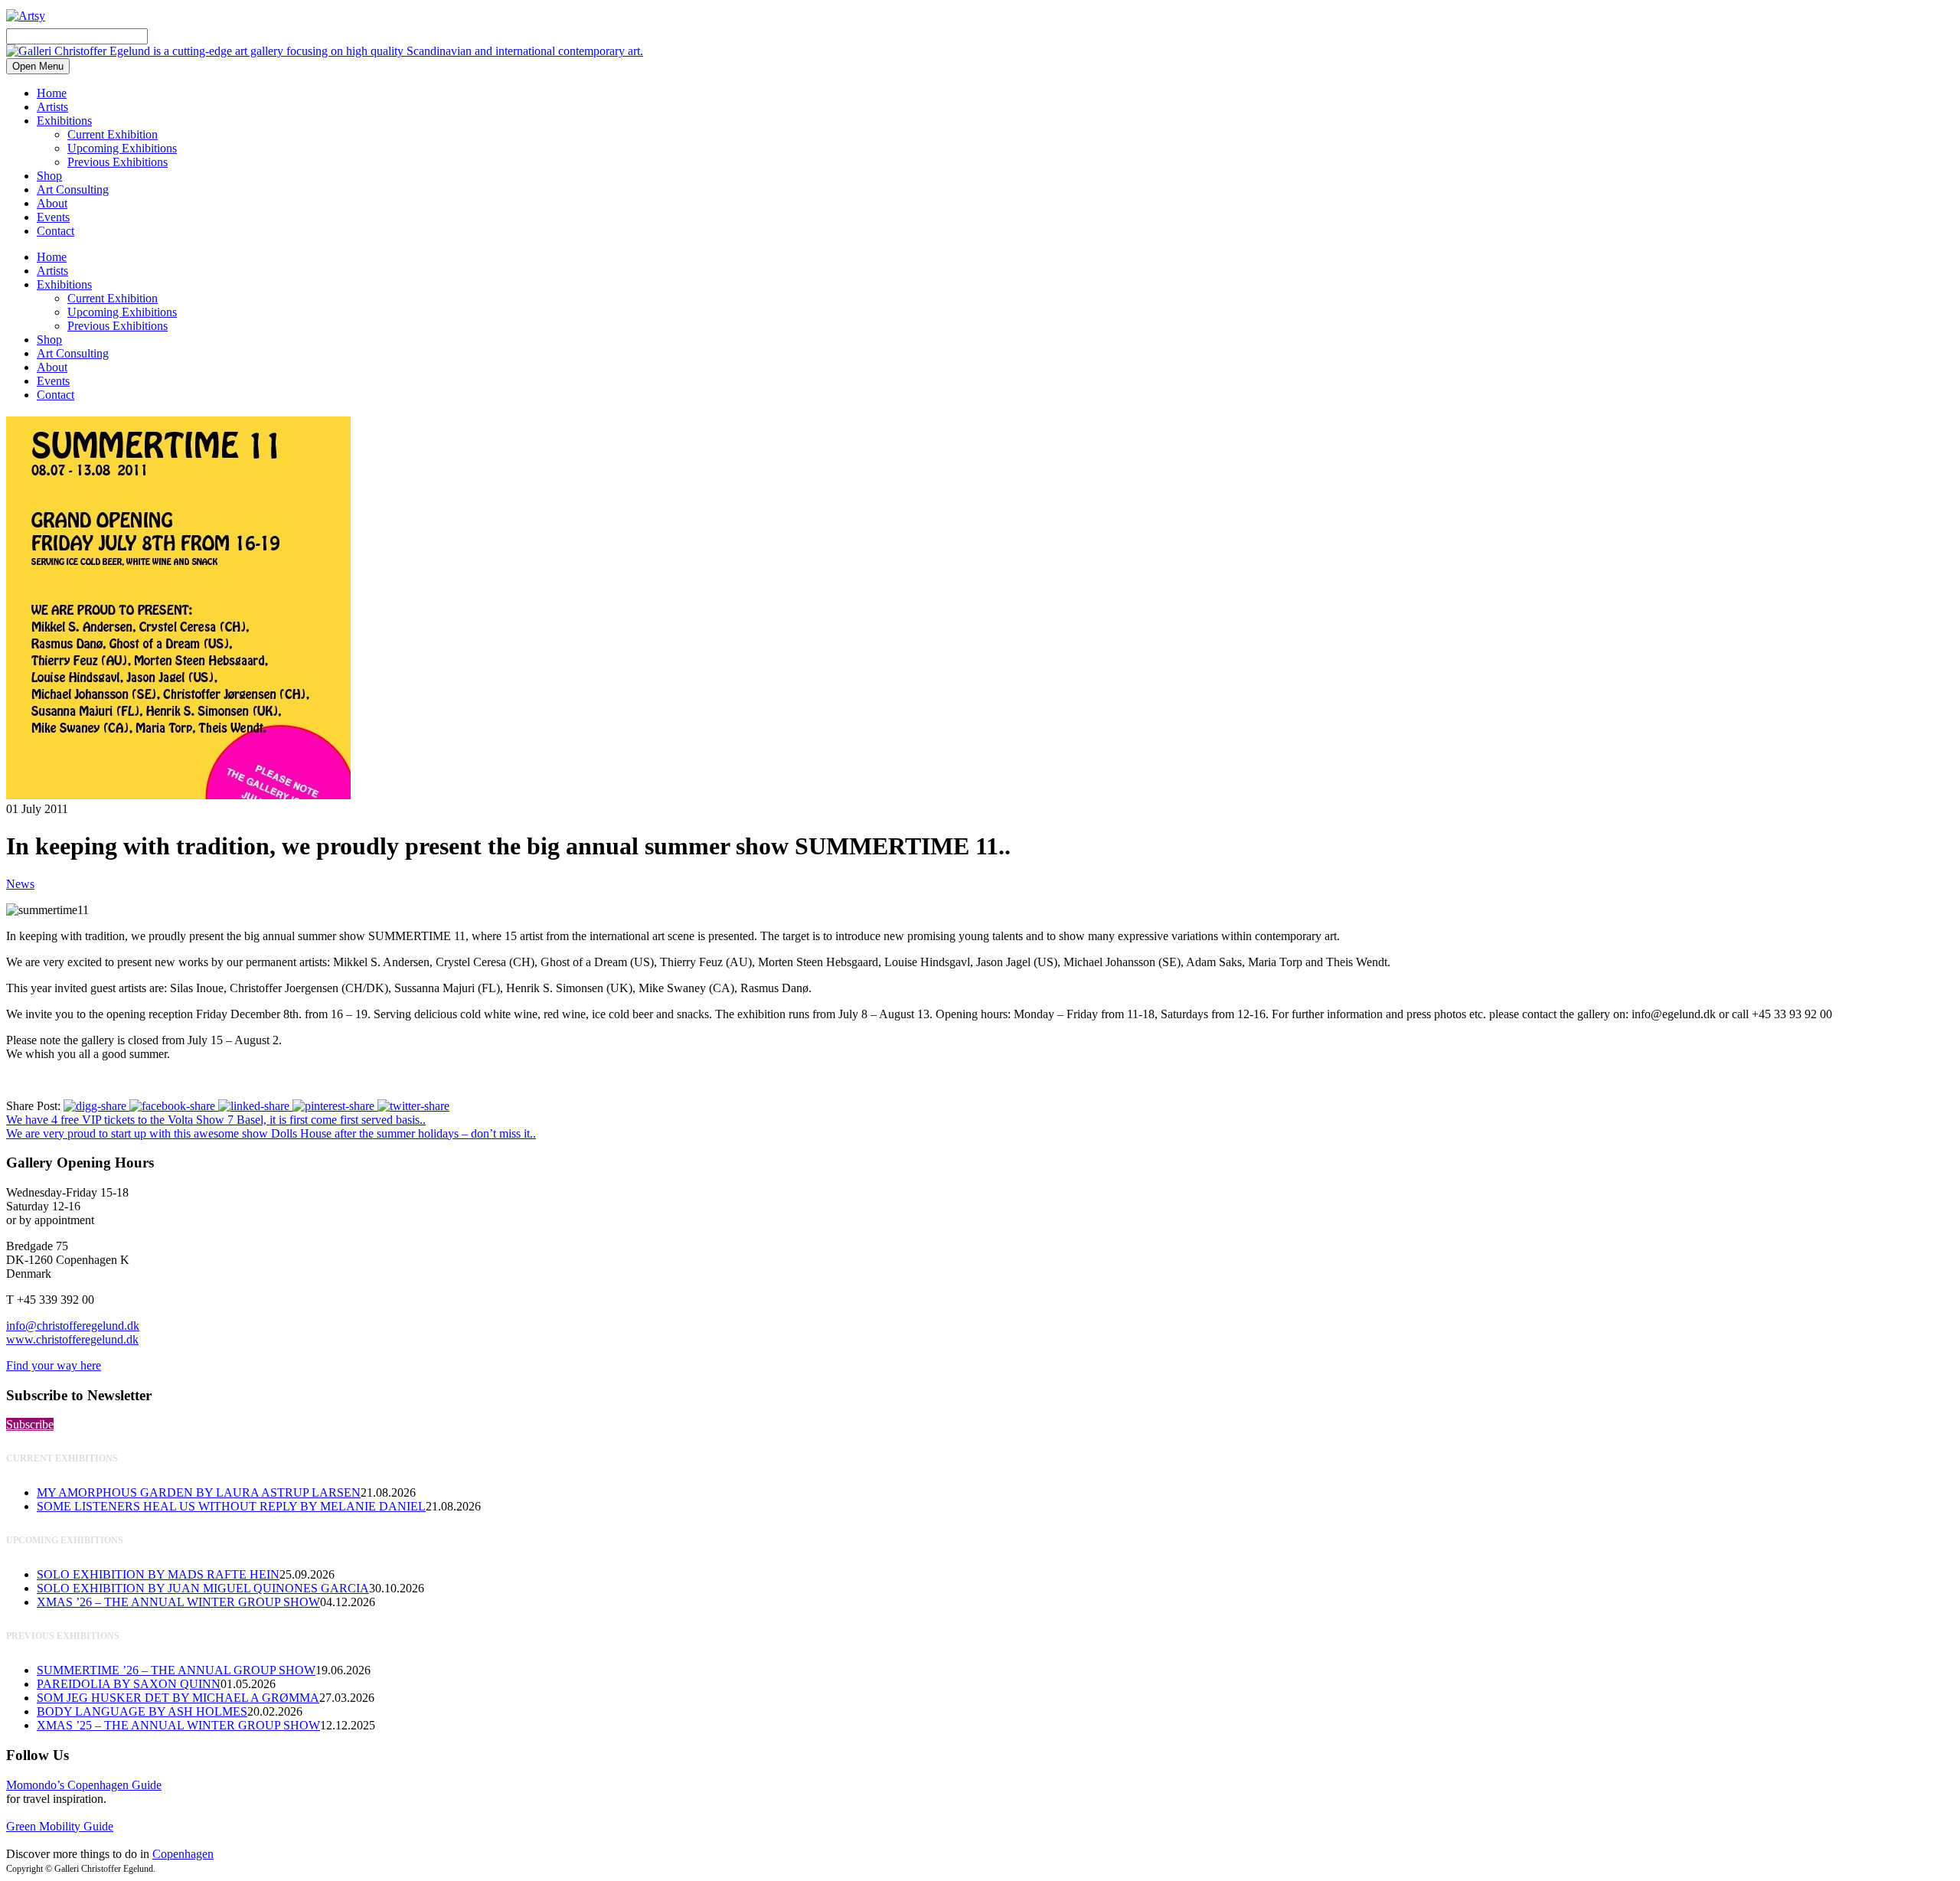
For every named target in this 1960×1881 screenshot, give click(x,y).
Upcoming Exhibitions (122, 148)
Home (52, 93)
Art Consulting (73, 189)
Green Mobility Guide (60, 1826)
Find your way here (54, 1365)
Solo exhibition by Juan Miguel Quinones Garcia (203, 1588)
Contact (56, 231)
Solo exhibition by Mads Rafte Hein (158, 1574)
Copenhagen (183, 1854)
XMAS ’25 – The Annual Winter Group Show (178, 1725)
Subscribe (30, 1424)
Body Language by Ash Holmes (142, 1711)
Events (53, 217)
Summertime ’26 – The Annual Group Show (176, 1670)
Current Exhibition (113, 134)
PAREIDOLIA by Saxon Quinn (129, 1684)
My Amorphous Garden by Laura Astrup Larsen (199, 1492)
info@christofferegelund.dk (73, 1326)
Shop (49, 176)
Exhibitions (64, 121)
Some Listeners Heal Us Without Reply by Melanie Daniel (231, 1506)
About (52, 203)
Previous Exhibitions (118, 162)
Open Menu (38, 66)
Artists (52, 107)
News (20, 884)
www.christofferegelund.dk (72, 1339)
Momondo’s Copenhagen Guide (84, 1785)
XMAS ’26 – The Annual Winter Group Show (178, 1602)
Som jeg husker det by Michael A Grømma (178, 1698)
